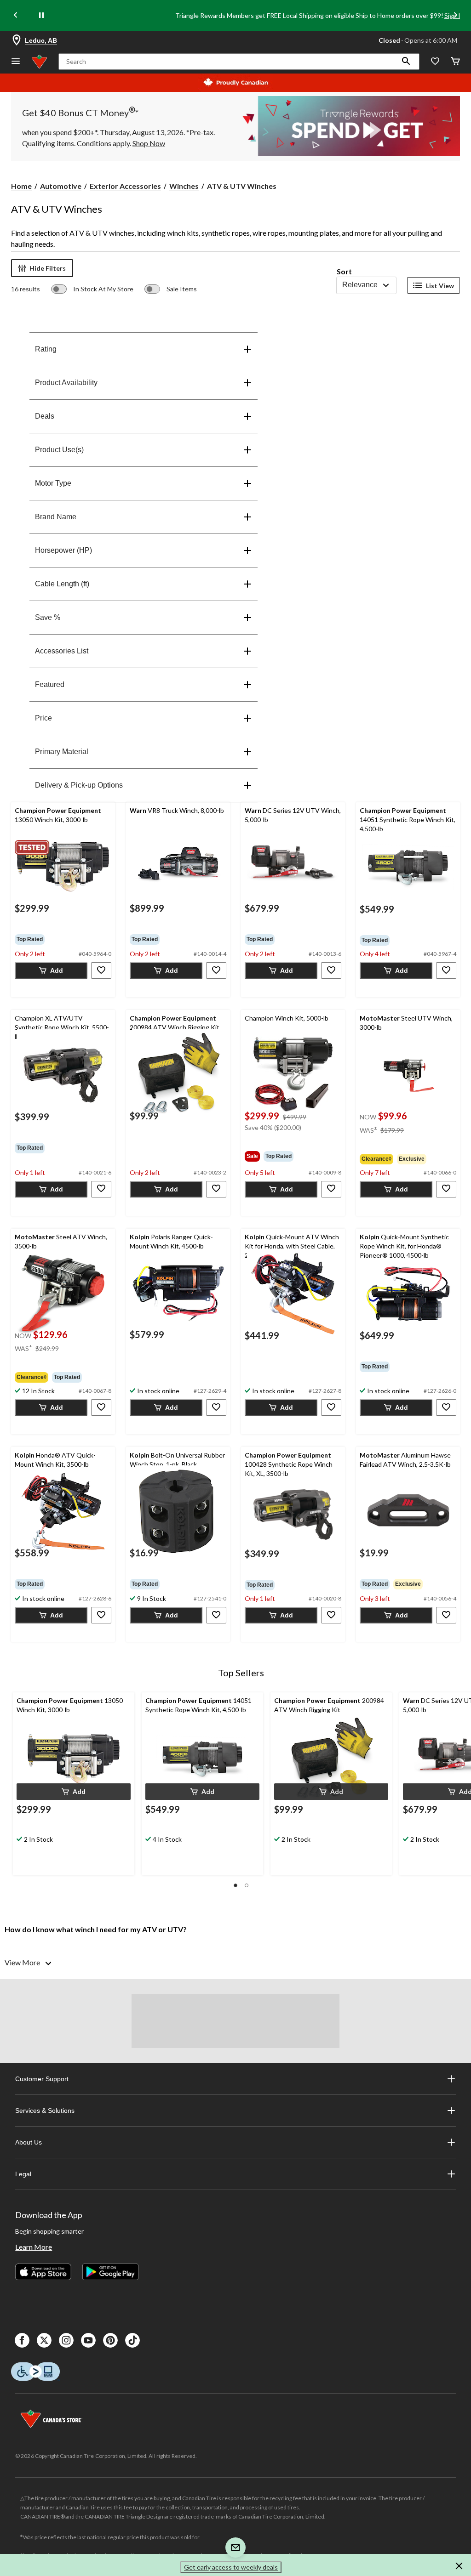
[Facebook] (22, 2340)
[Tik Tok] (132, 2340)
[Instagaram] (66, 2340)
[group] (63, 939)
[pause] (41, 16)
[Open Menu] (16, 62)
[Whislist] (435, 62)
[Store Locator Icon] (17, 40)
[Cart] (455, 62)
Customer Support (42, 2079)
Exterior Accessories (125, 186)
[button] (406, 62)
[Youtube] (88, 2340)
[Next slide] (455, 16)
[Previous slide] (16, 16)
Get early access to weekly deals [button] (231, 2567)
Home (21, 186)
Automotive (61, 186)
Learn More (34, 2247)
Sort (344, 271)
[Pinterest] (110, 2340)
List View (440, 286)
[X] (44, 2340)
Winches (184, 186)
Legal (23, 2174)
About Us (29, 2142)
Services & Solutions (45, 2111)
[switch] (92, 289)
